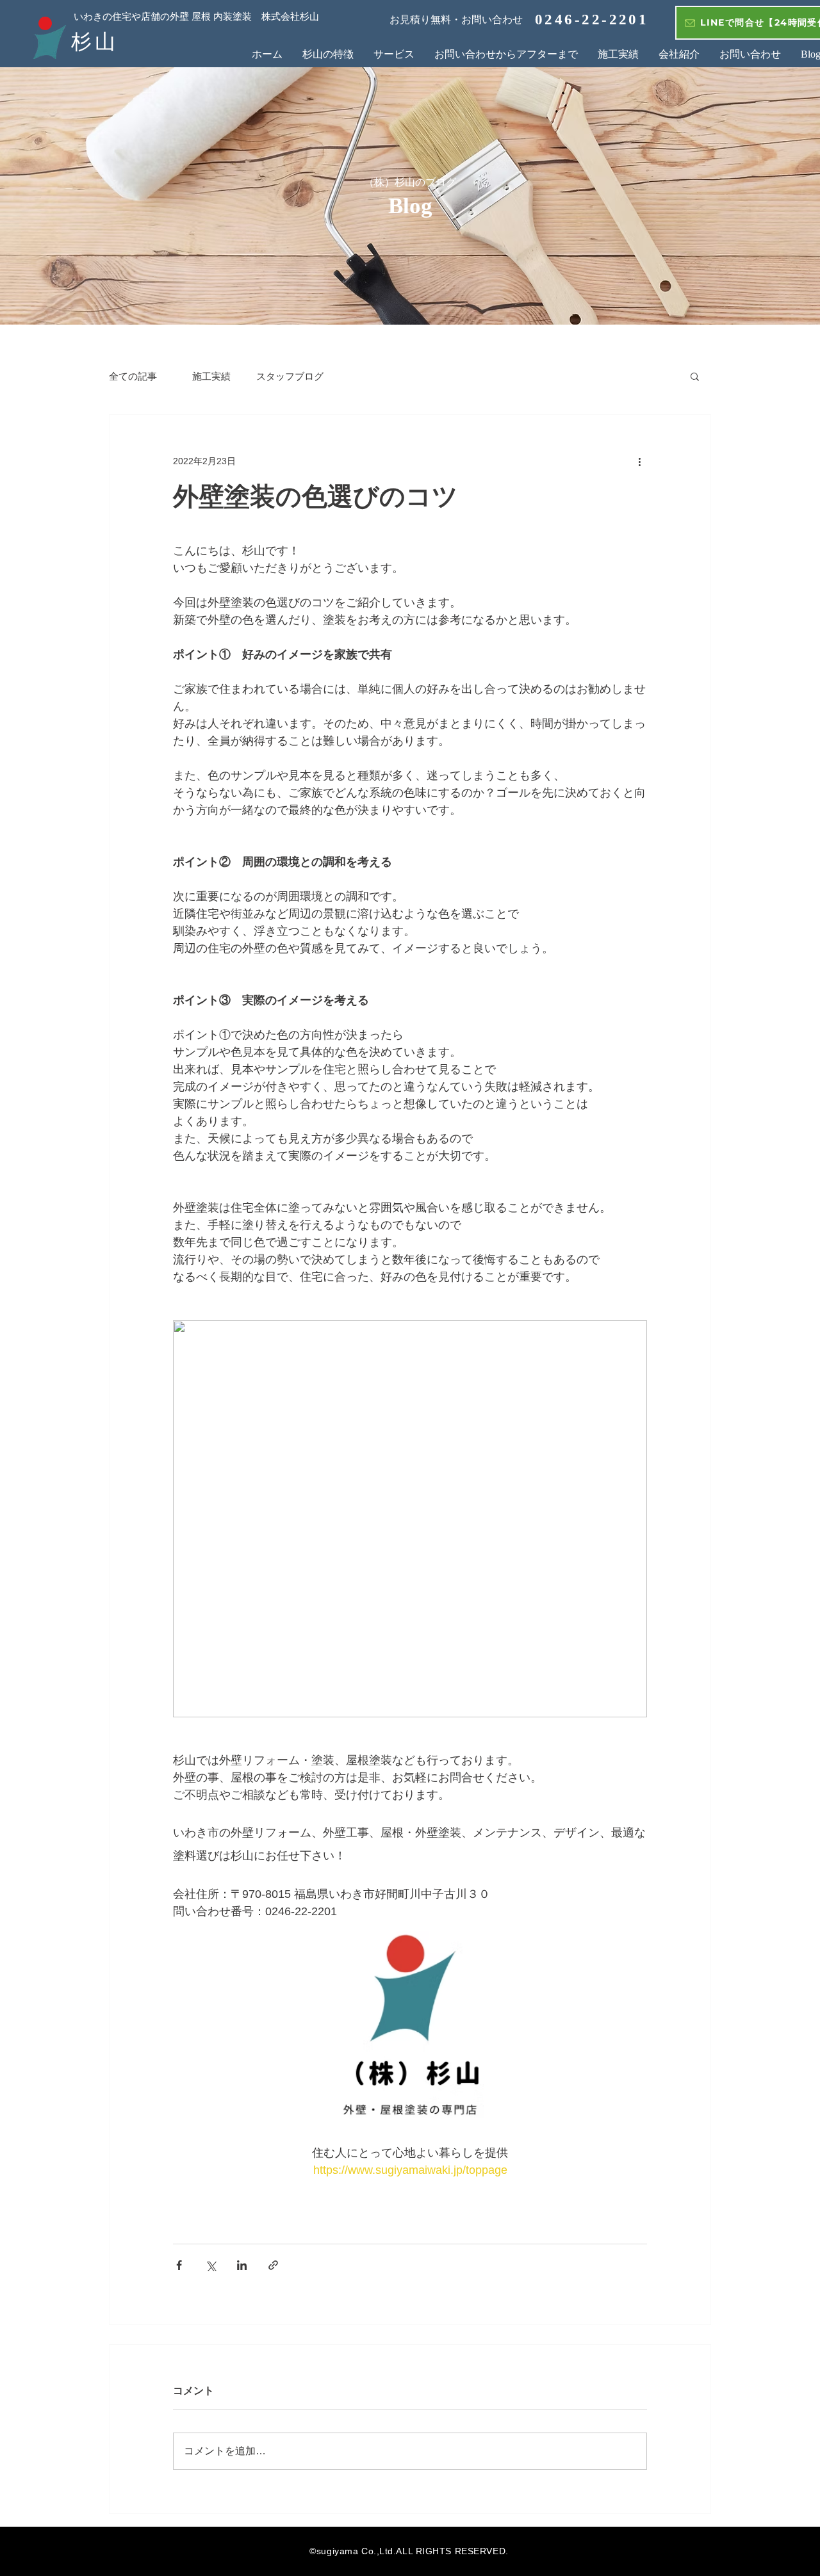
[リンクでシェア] (273, 2265)
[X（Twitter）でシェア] (210, 2265)
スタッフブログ (290, 376)
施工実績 (207, 376)
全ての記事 (133, 376)
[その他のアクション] (639, 461)
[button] (695, 376)
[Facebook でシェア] (179, 2265)
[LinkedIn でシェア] (242, 2265)
